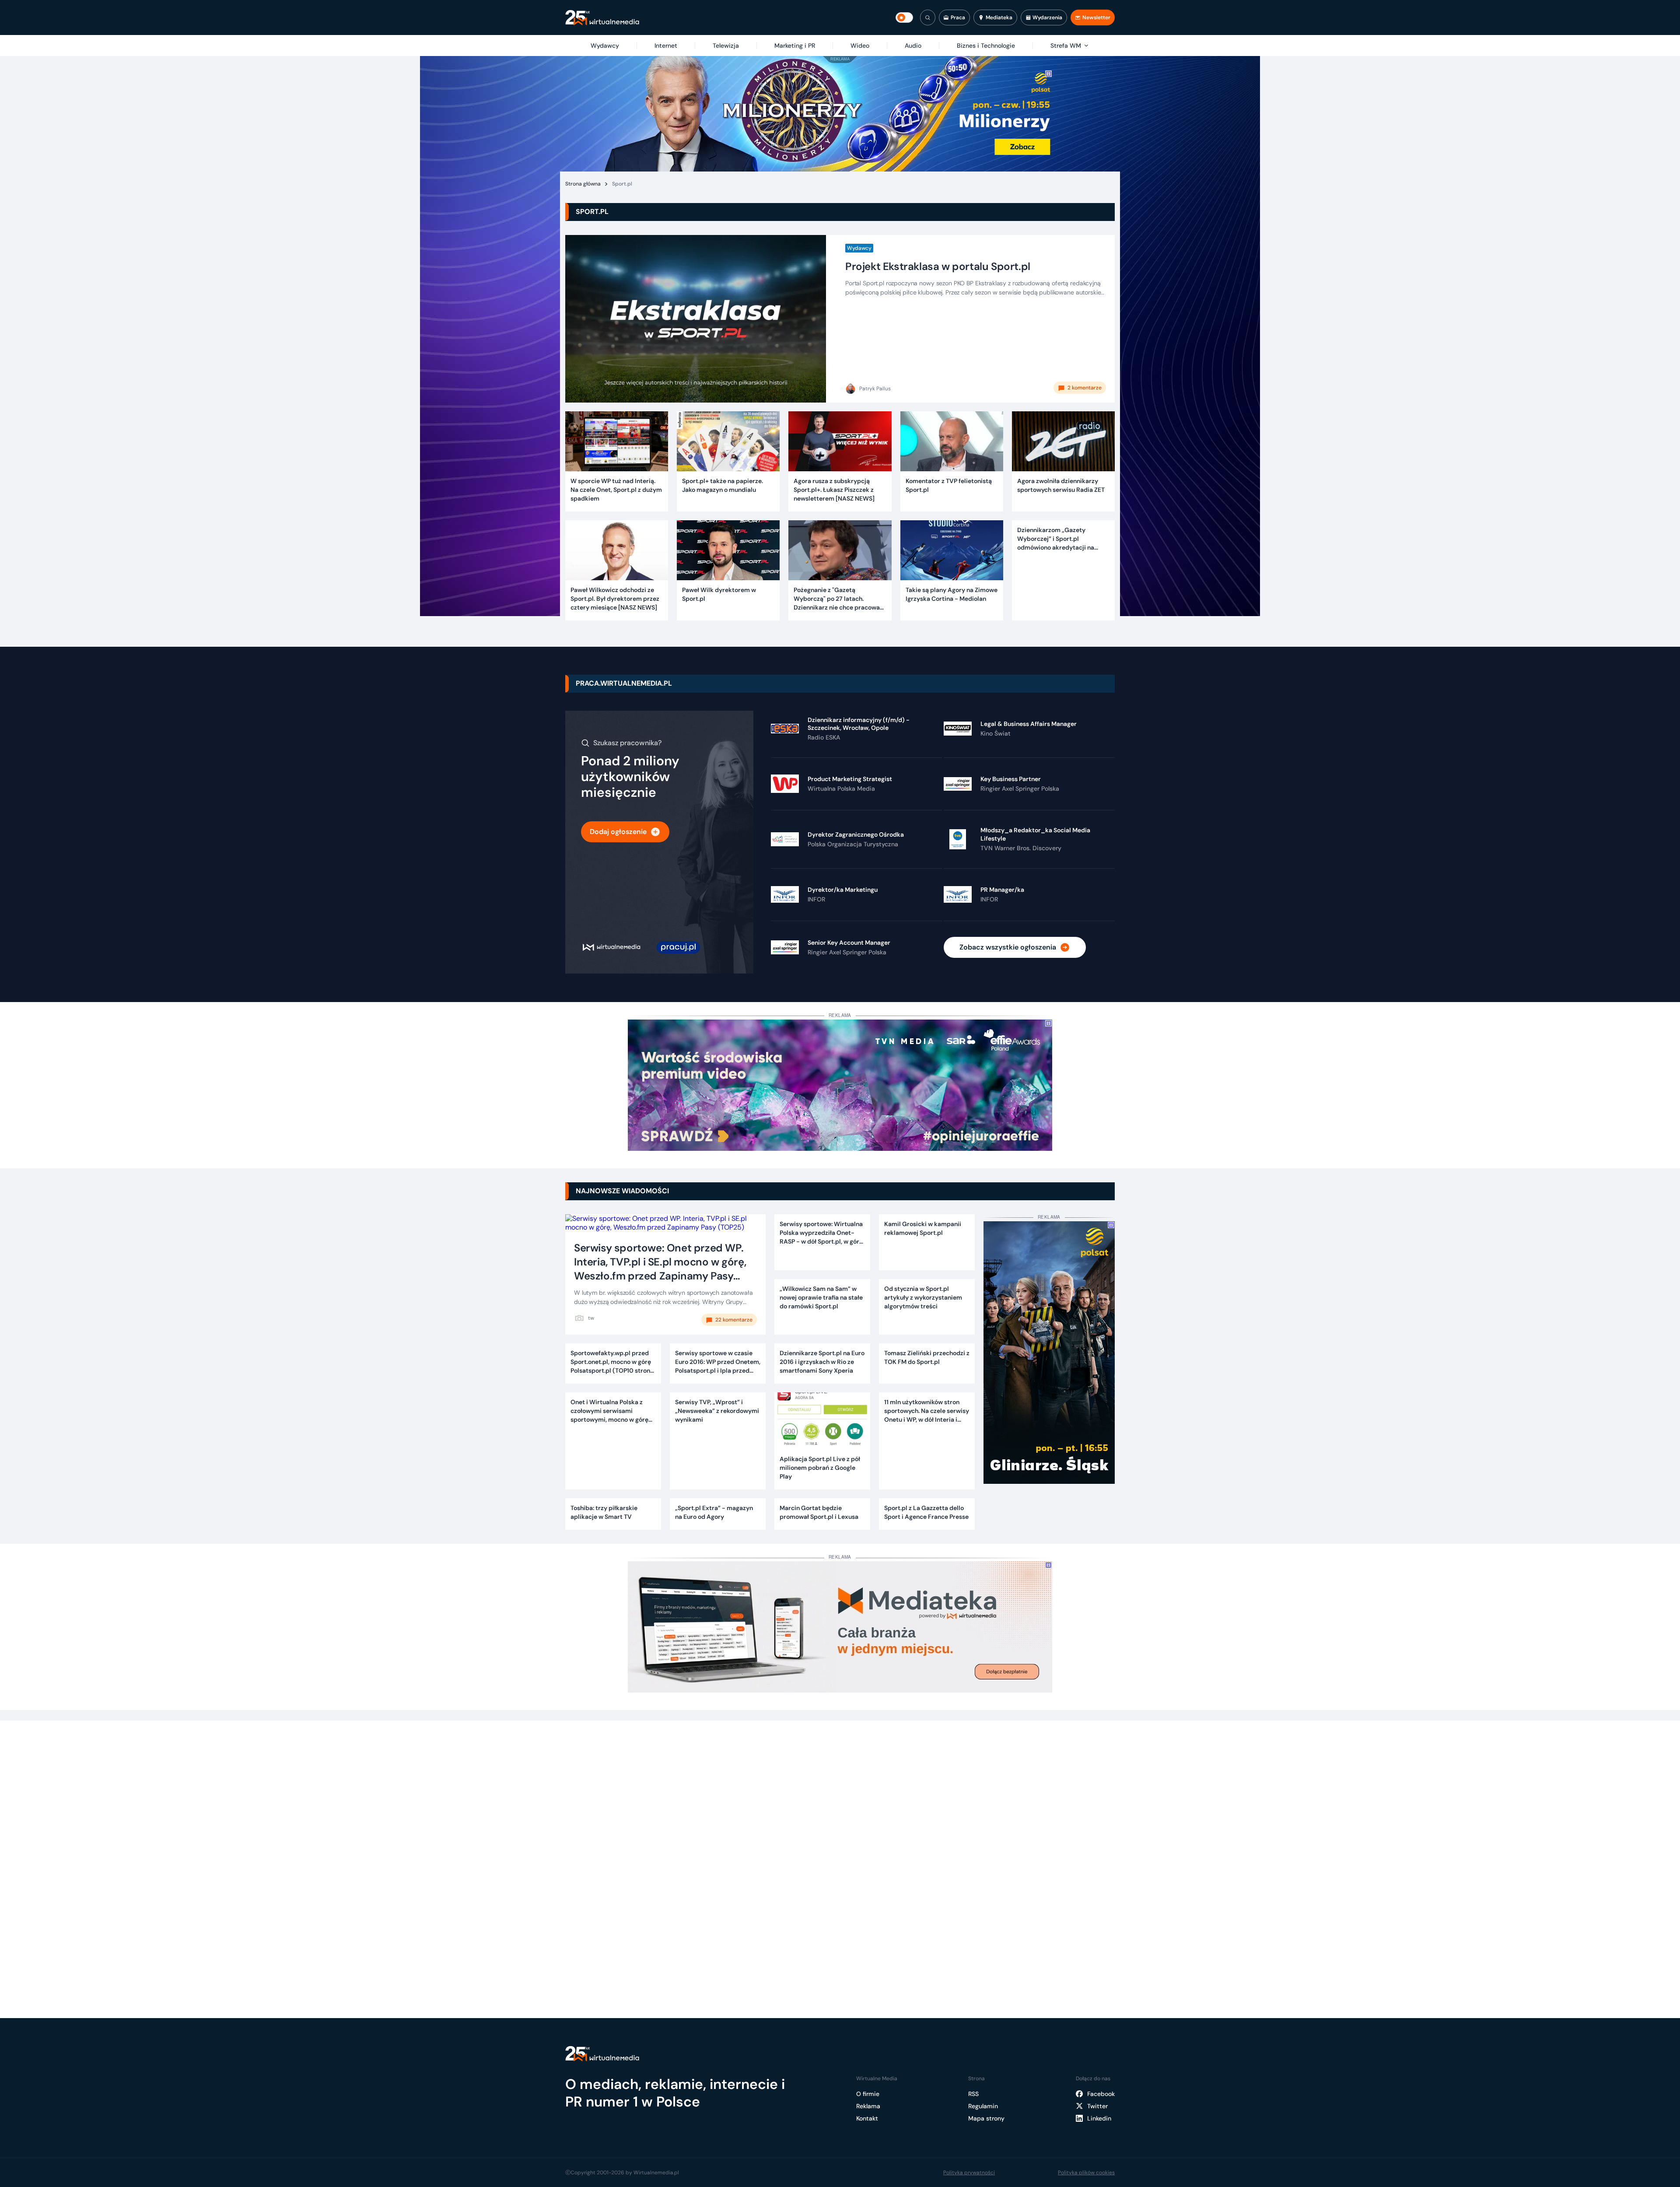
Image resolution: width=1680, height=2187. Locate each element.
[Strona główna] (602, 18)
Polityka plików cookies (1086, 2173)
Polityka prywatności (969, 2173)
